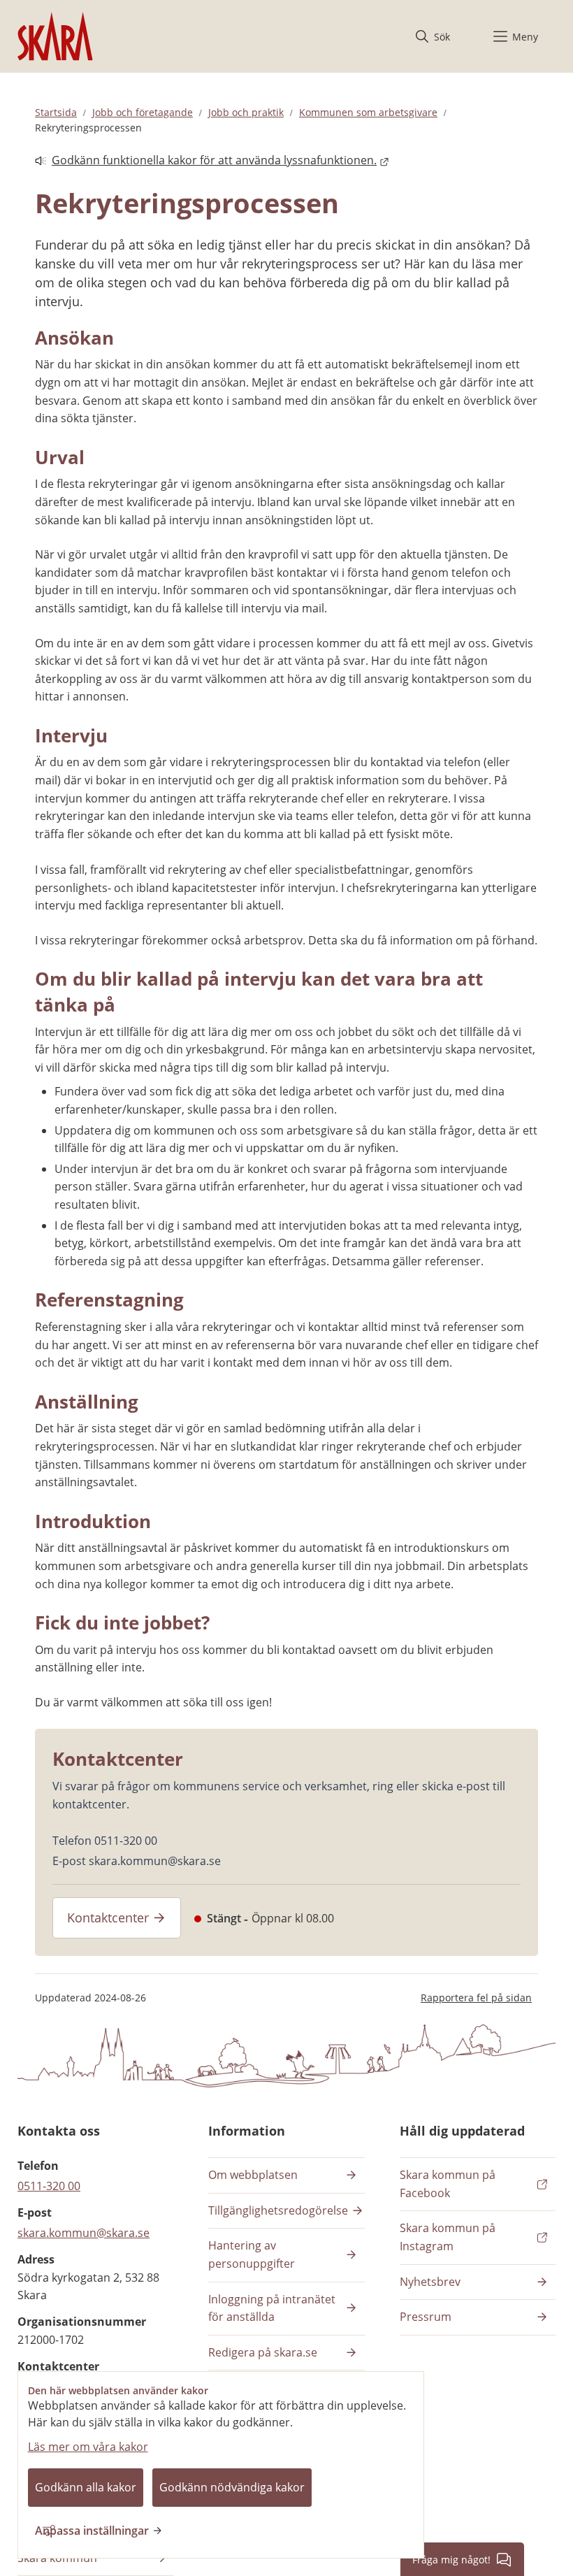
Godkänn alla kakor (86, 2487)
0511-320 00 (49, 2186)
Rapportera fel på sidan (476, 1998)
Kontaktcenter (108, 1917)
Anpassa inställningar (92, 2531)
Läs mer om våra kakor (88, 2447)
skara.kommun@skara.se (84, 2233)
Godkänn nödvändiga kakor (232, 2487)
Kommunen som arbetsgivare (368, 112)
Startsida (56, 112)
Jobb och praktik (246, 112)
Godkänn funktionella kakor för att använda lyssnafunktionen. (206, 161)
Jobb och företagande (143, 112)
